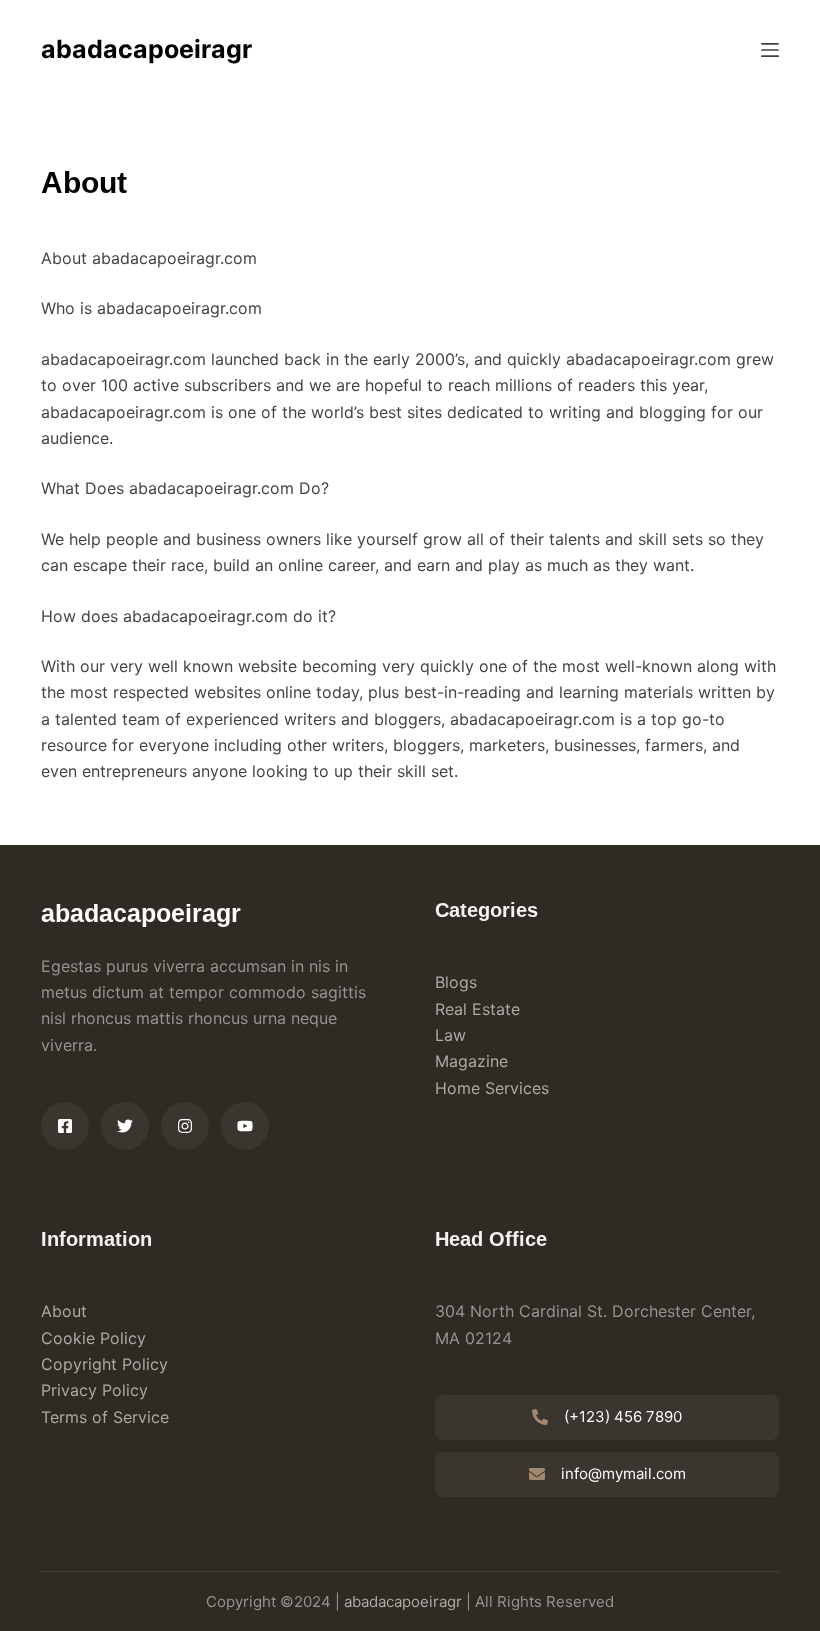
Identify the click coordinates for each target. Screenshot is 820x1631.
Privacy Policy (94, 1390)
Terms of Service (105, 1417)
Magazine (471, 1061)
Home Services (492, 1088)
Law (450, 1035)
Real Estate (477, 1009)
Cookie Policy (93, 1338)
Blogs (456, 982)
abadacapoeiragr (146, 49)
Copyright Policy (104, 1364)
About (64, 1311)
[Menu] (770, 50)
